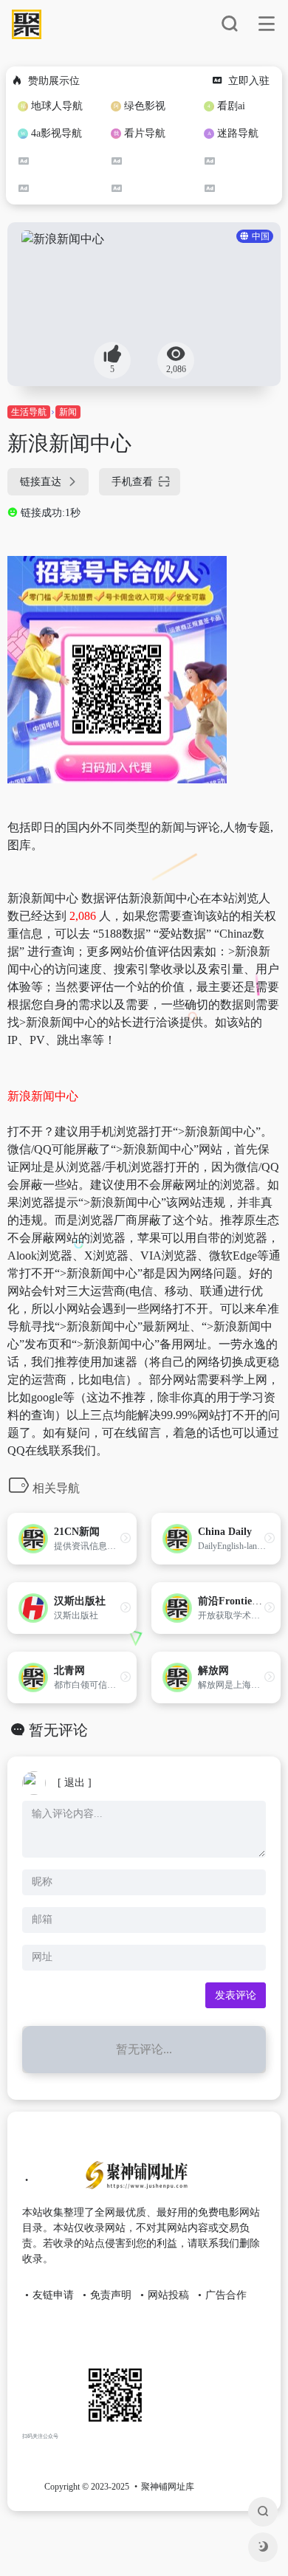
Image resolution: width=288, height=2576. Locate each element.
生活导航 (29, 412)
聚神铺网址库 (168, 2487)
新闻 (68, 412)
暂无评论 (58, 1730)
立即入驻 (249, 81)
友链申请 (53, 2295)
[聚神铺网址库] (133, 2181)
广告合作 (226, 2295)
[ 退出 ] (75, 1783)
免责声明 (111, 2295)
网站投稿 (168, 2295)
